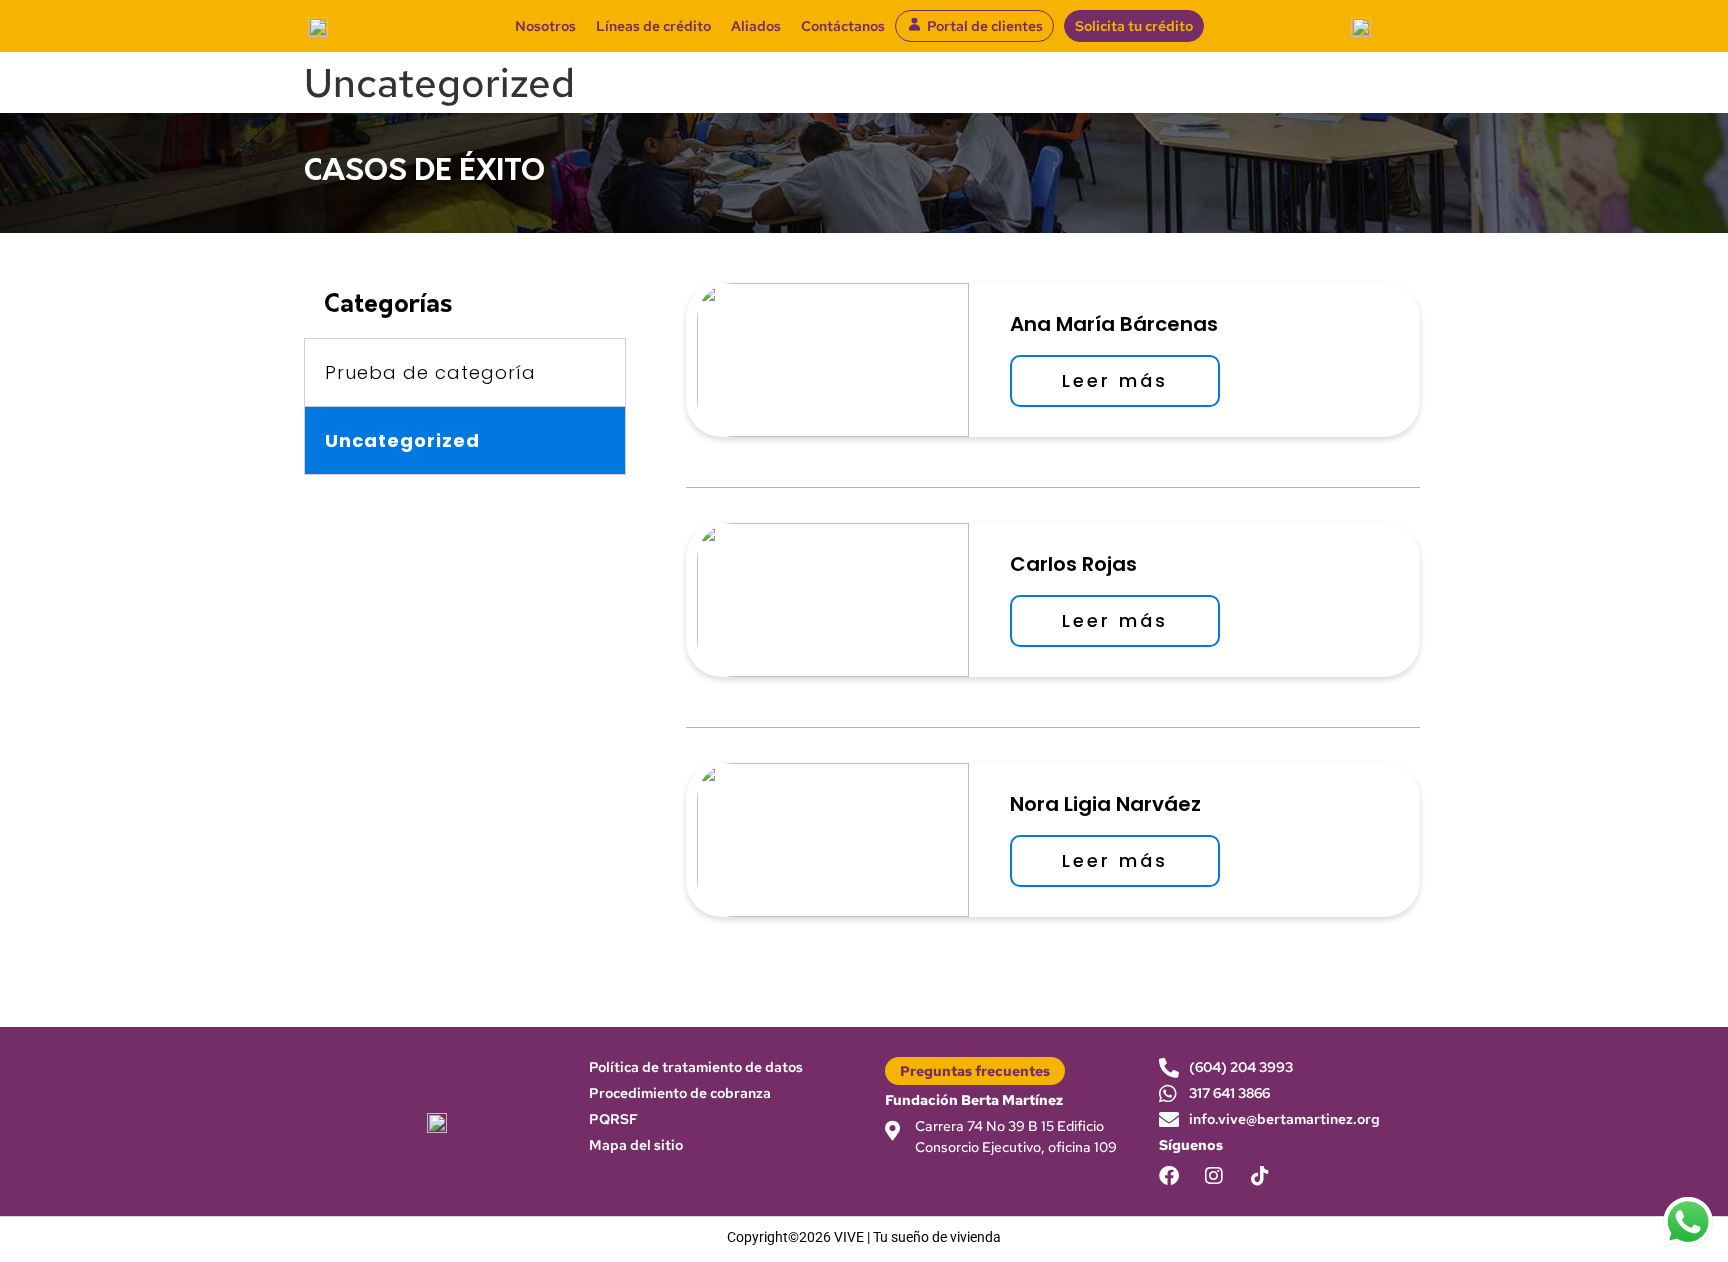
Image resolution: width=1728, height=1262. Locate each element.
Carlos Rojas (1073, 564)
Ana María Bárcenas (1114, 324)
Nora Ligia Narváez (1105, 804)
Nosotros (545, 26)
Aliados (756, 26)
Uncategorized (402, 440)
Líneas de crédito (653, 26)
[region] (1468, 1117)
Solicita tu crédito (1134, 26)
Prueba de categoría (430, 372)
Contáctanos (843, 26)
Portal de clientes (985, 26)
